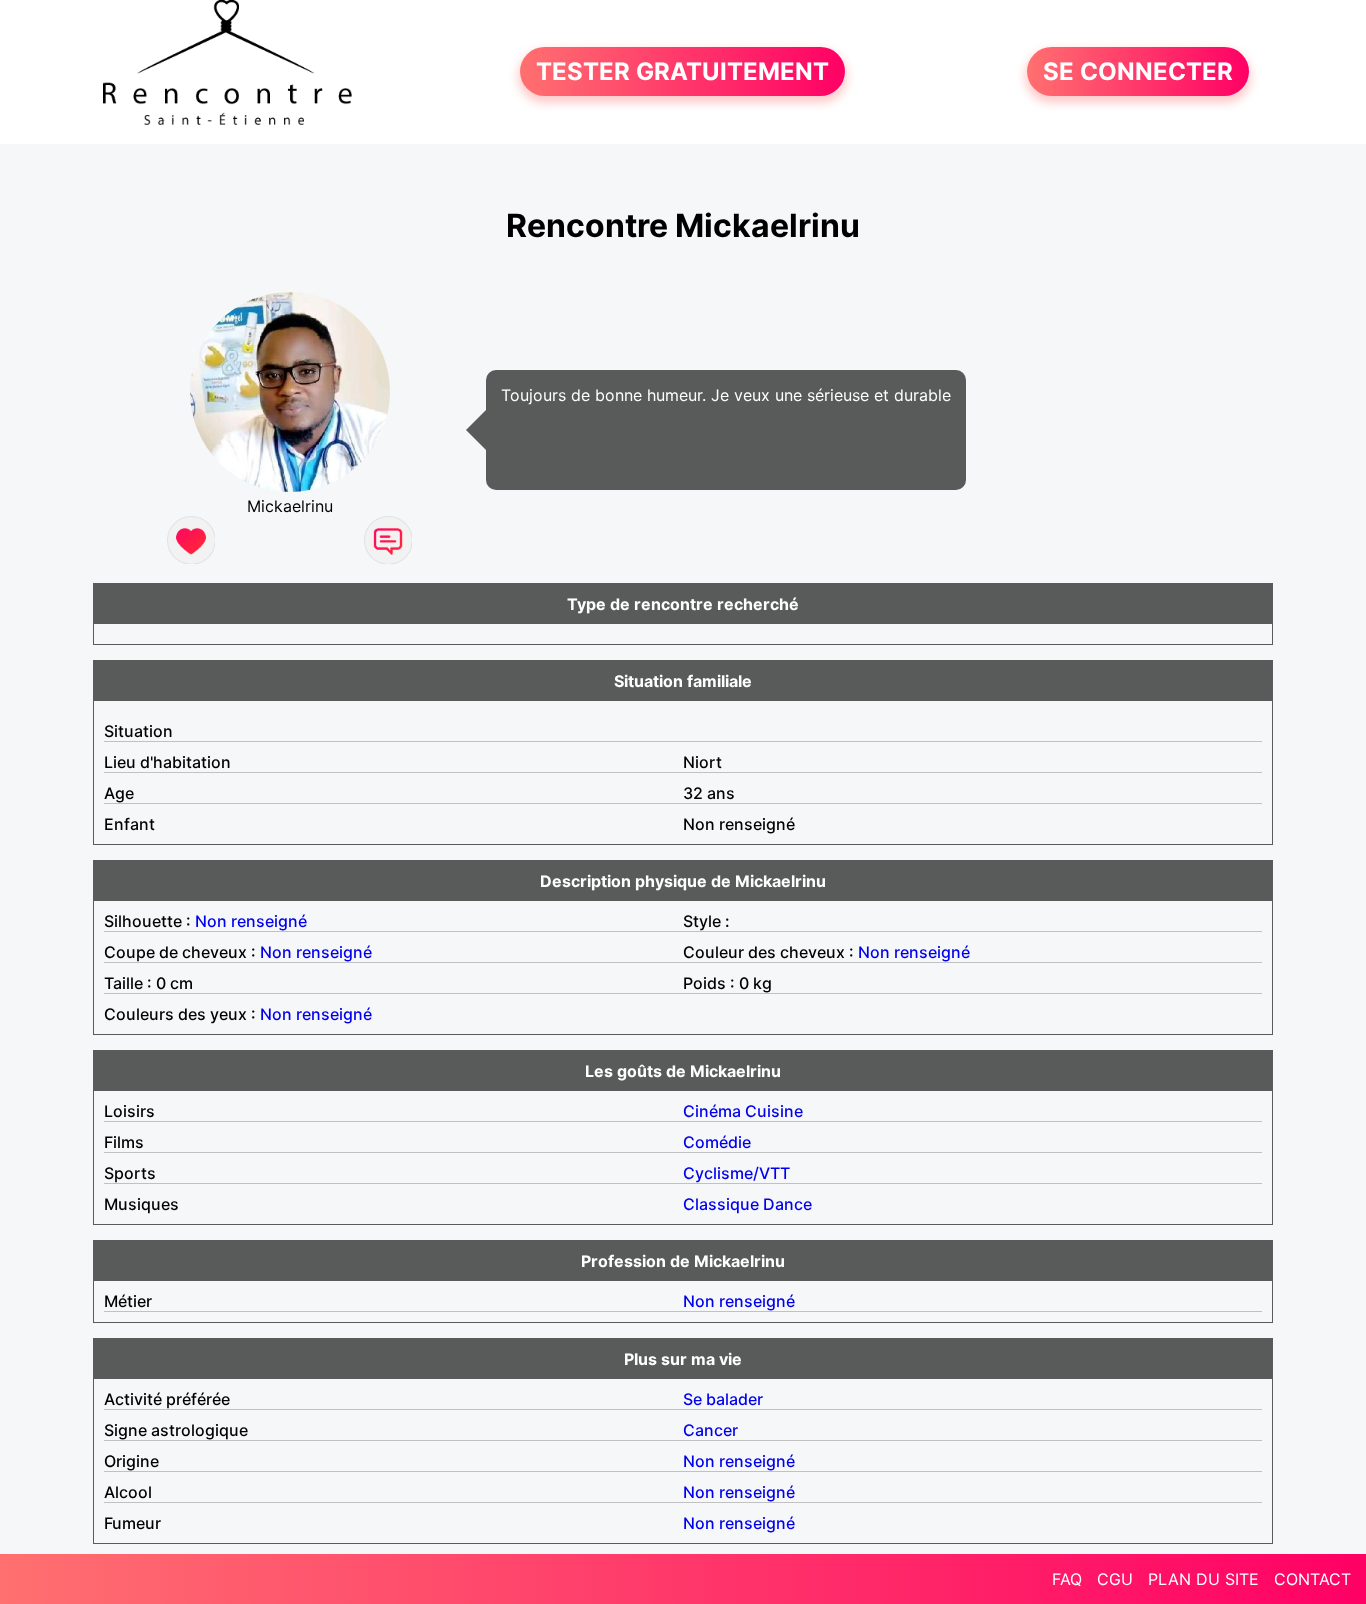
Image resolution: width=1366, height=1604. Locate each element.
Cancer (710, 1430)
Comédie (717, 1142)
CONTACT (1312, 1579)
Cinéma (712, 1111)
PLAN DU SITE (1203, 1579)
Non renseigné (251, 921)
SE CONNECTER (1138, 71)
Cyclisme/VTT (736, 1173)
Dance (787, 1204)
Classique (721, 1204)
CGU (1115, 1579)
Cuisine (774, 1111)
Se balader (723, 1399)
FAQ (1067, 1579)
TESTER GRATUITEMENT (682, 71)
